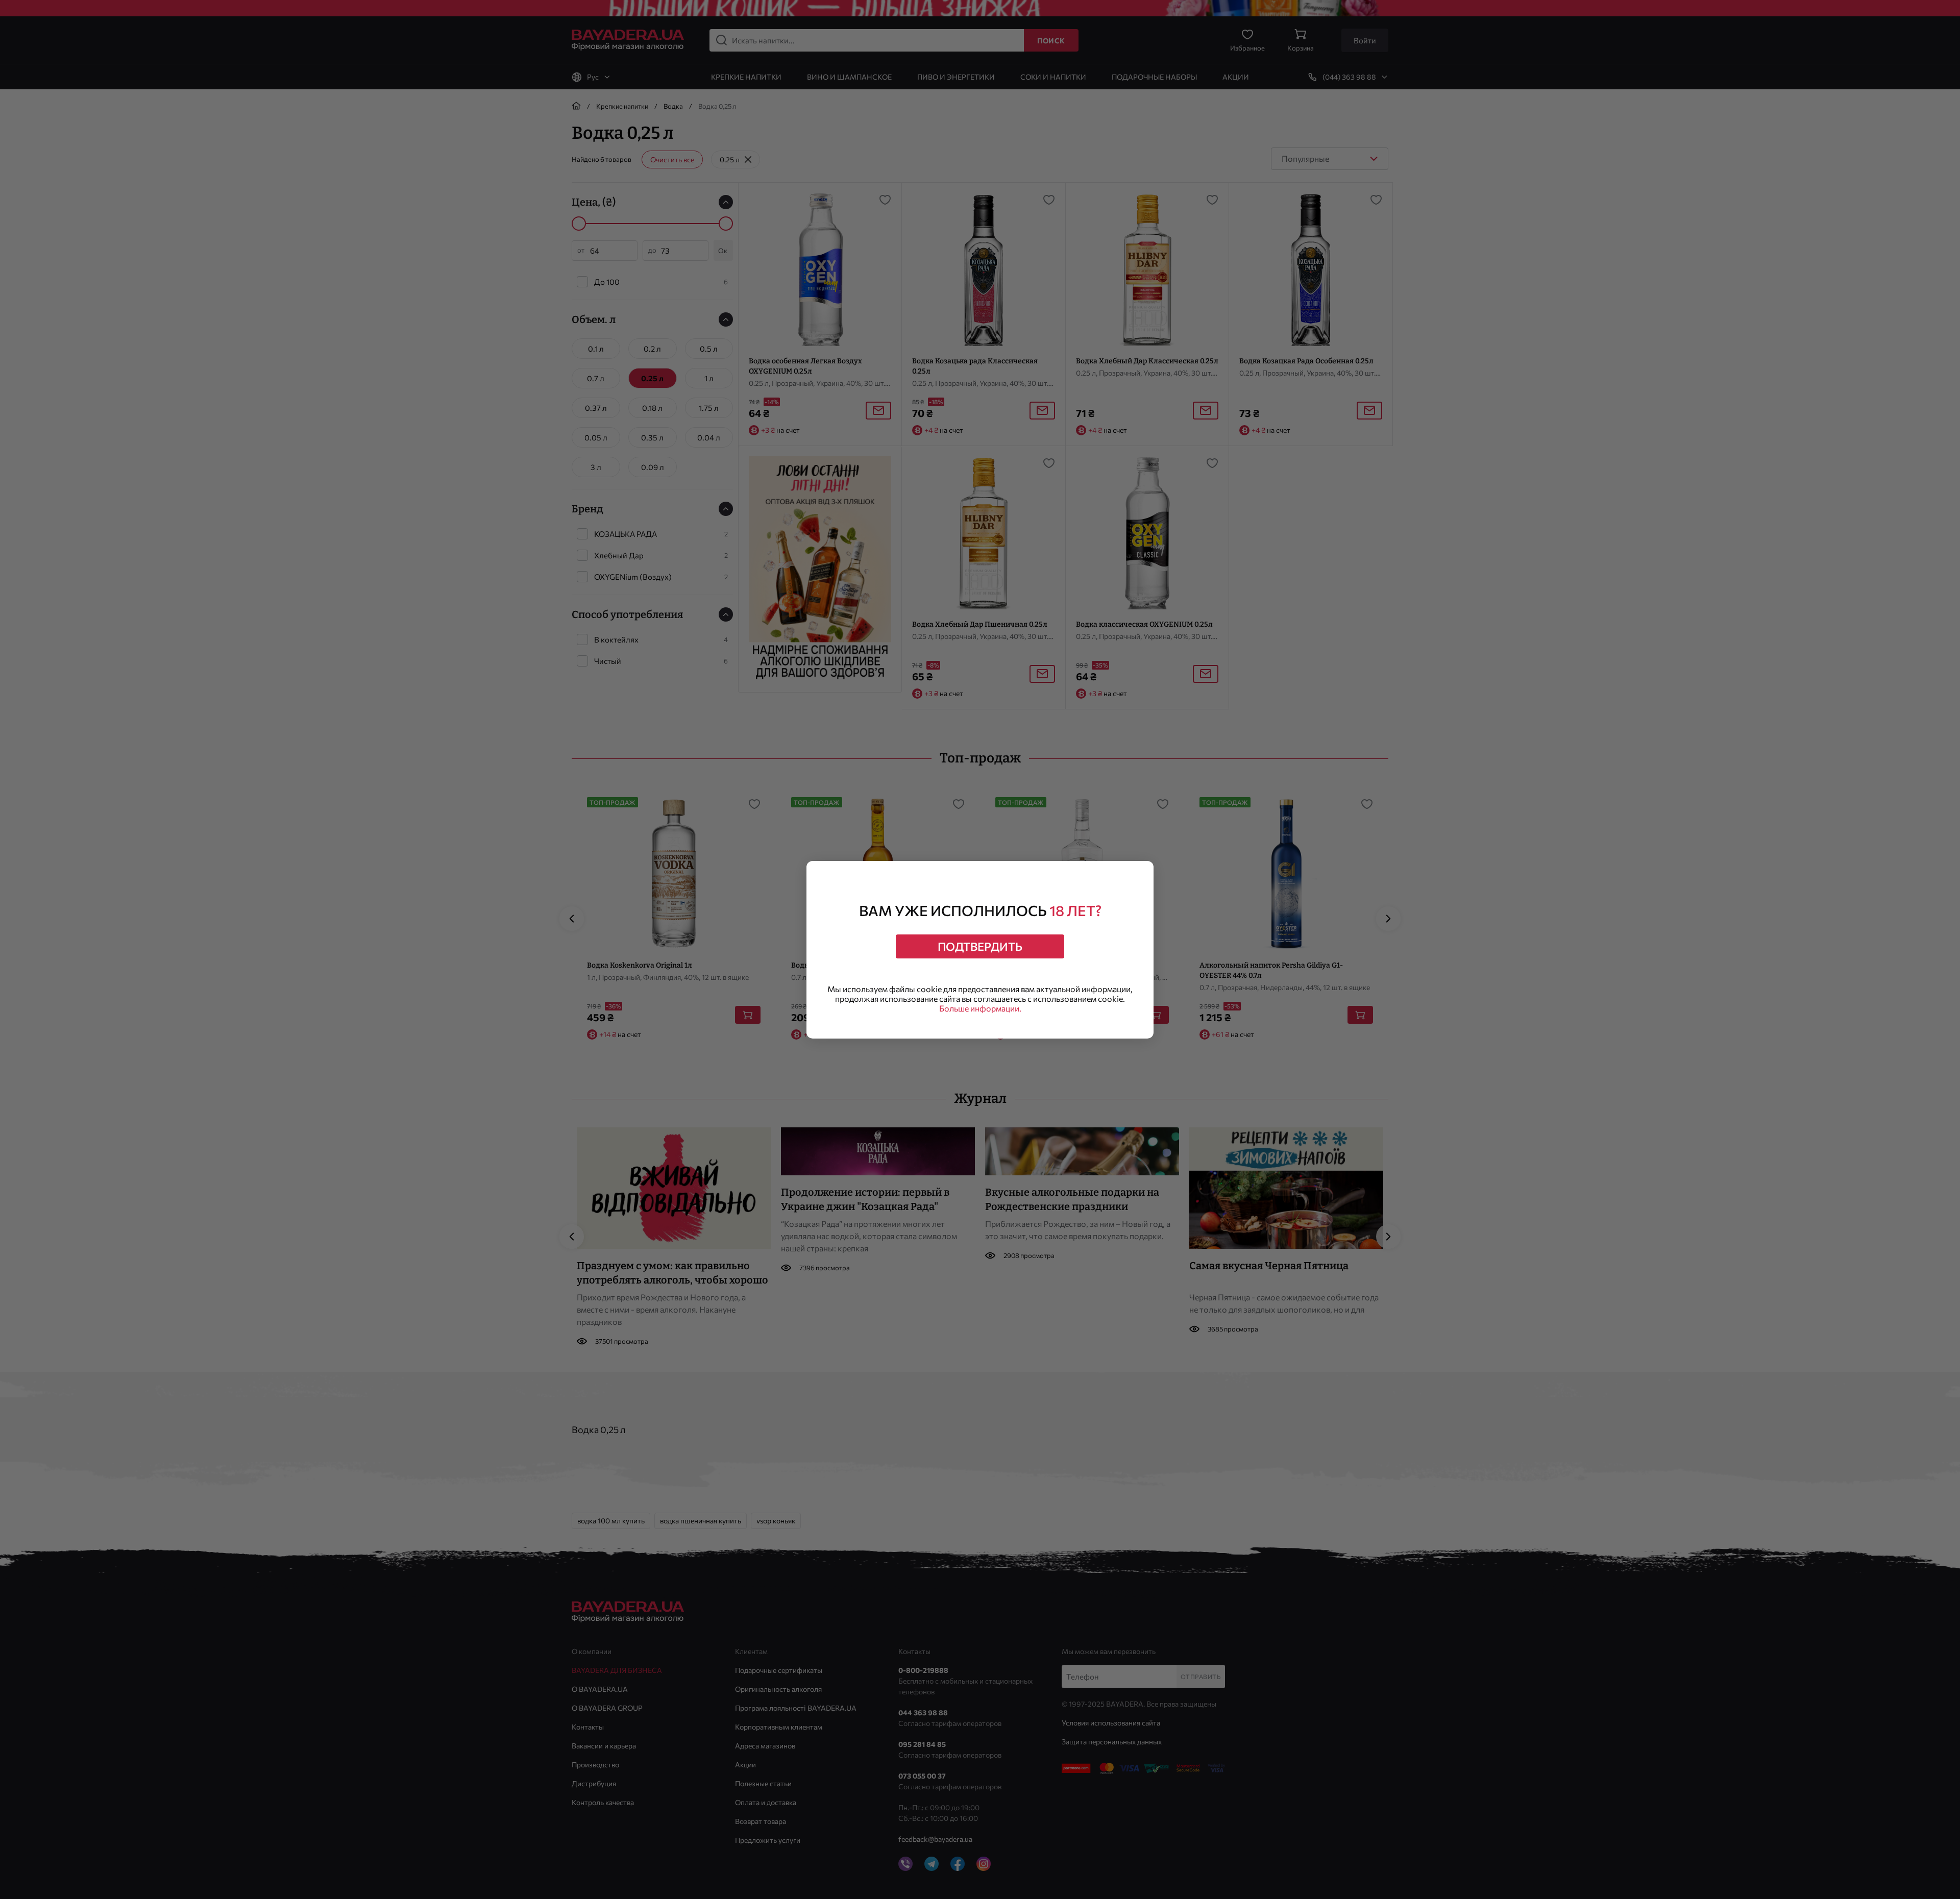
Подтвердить (980, 946)
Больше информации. (980, 1008)
